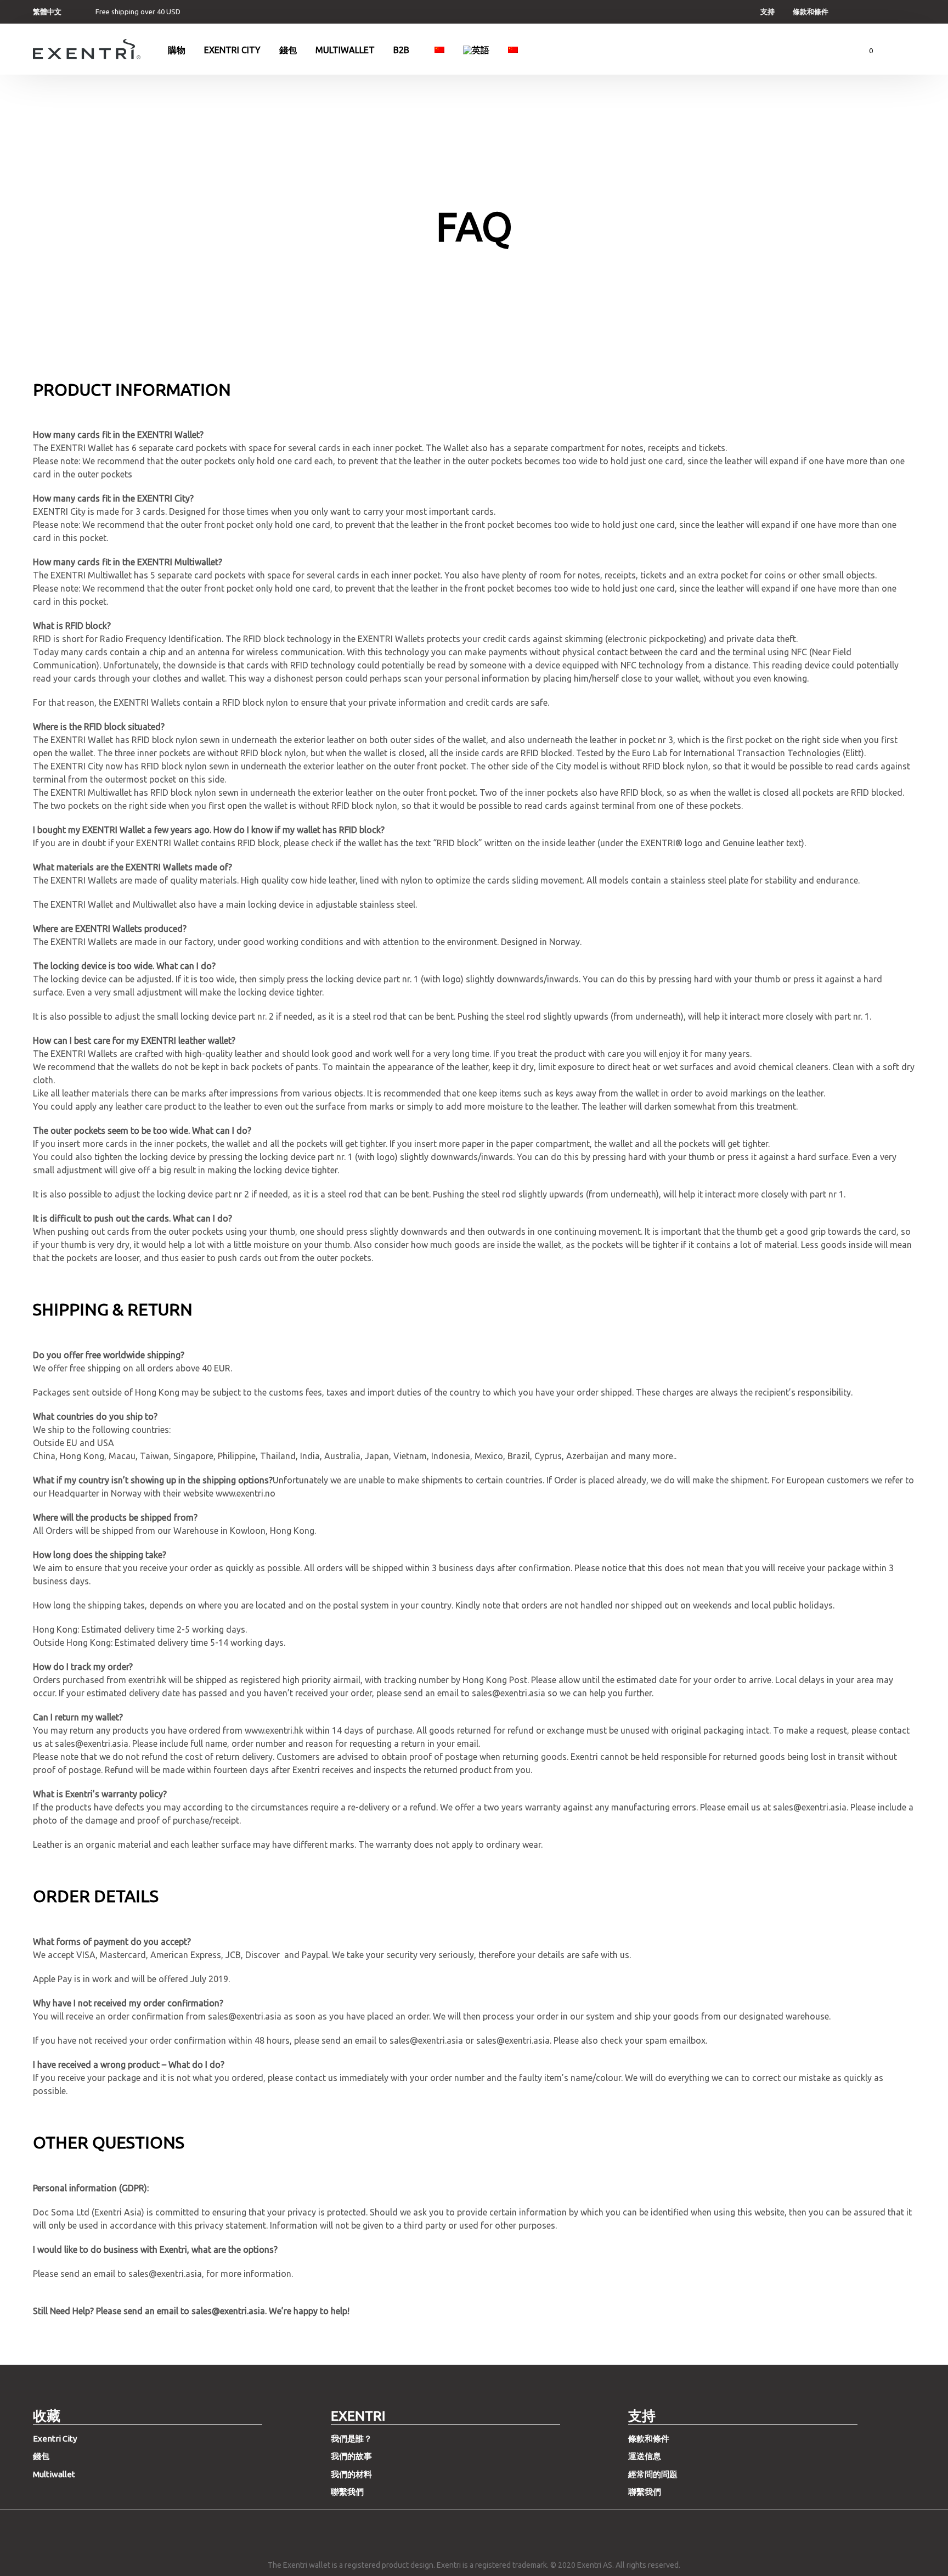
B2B (401, 50)
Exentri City (232, 50)
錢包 (288, 50)
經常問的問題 (653, 2474)
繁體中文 (47, 12)
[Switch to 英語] (476, 50)
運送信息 (645, 2456)
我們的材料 (351, 2474)
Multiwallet (345, 50)
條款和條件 (811, 12)
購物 (177, 50)
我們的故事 (351, 2456)
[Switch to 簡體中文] (439, 50)
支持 (768, 12)
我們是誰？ (351, 2439)
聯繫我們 (347, 2492)
